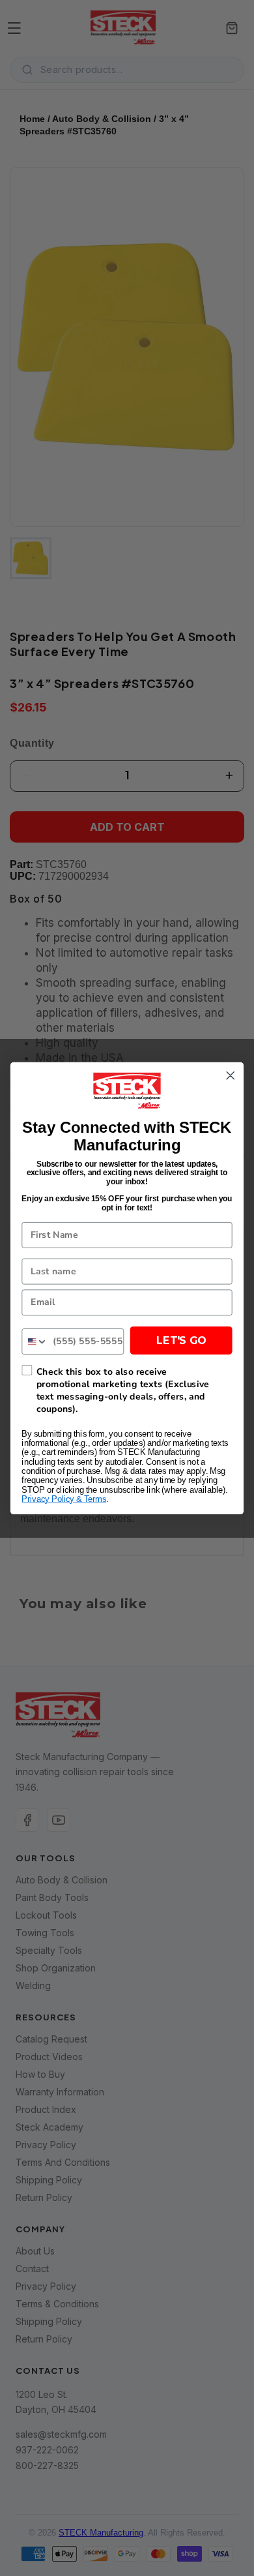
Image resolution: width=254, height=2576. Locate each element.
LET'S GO (181, 1340)
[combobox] (35, 1341)
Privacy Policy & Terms (64, 1499)
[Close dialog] (231, 1075)
